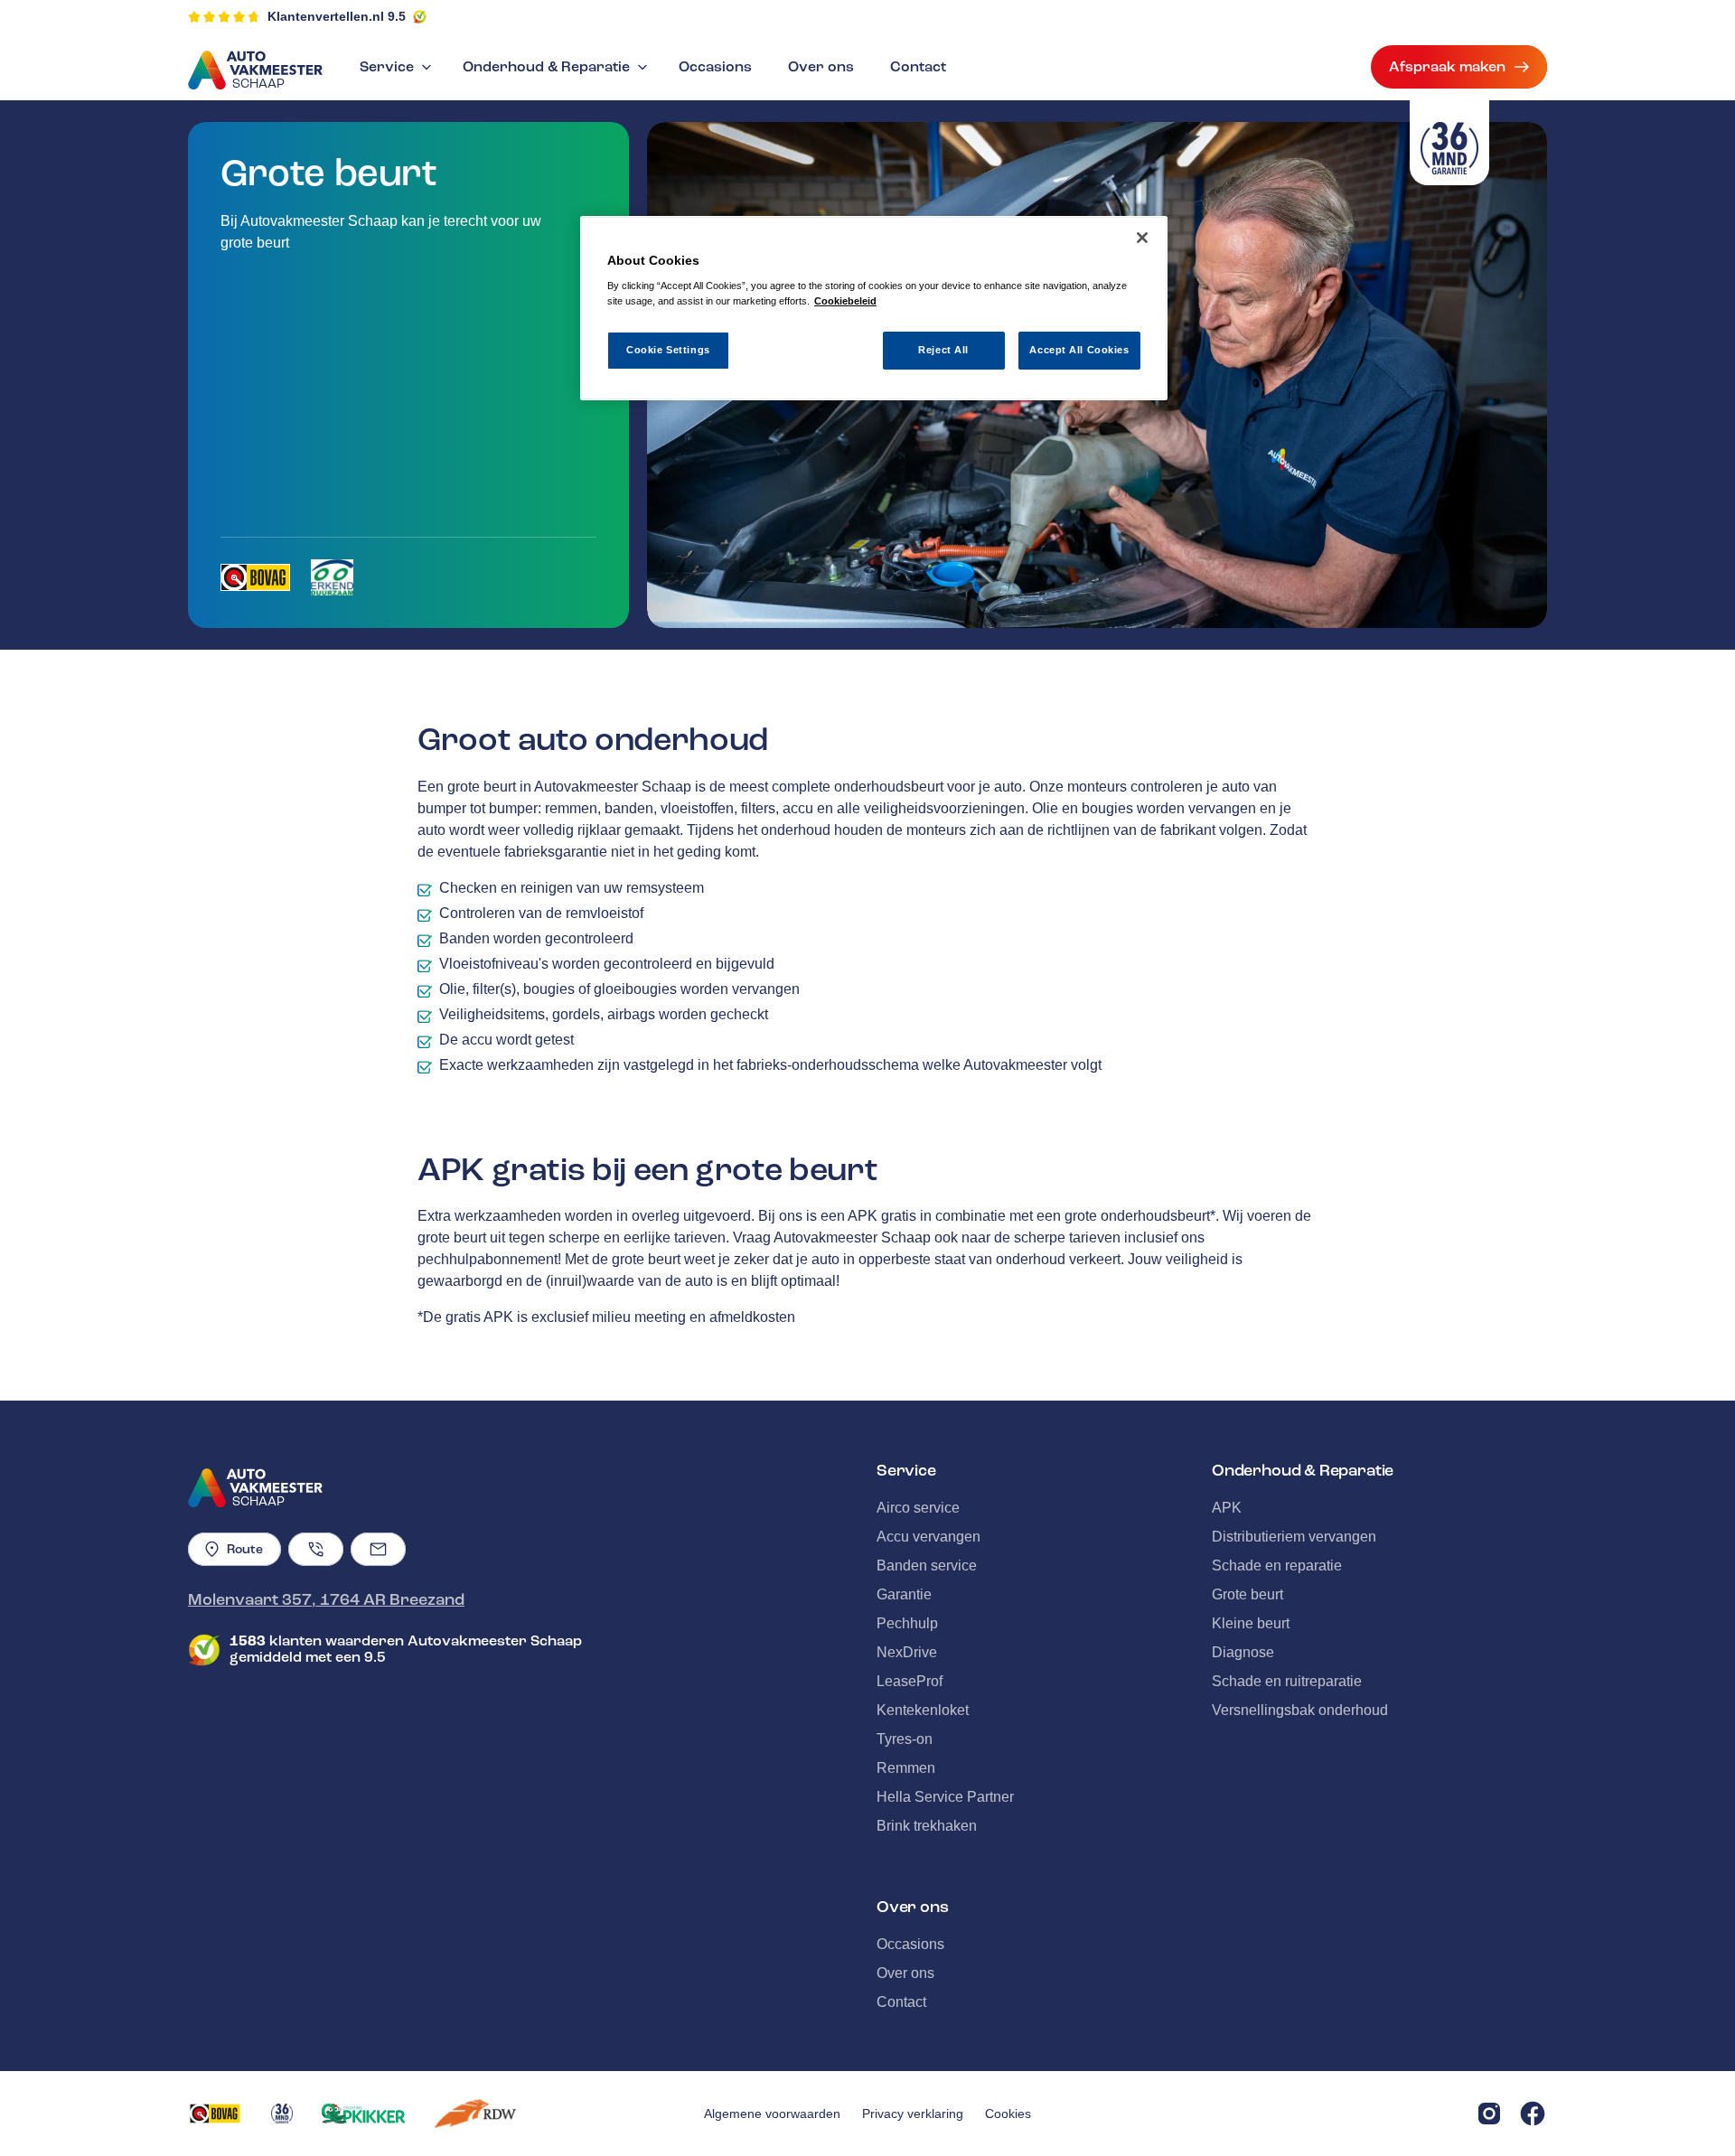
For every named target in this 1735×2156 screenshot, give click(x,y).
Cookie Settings (668, 350)
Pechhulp (907, 1623)
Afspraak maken (1447, 67)
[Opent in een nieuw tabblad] (255, 577)
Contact (918, 67)
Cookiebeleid (845, 301)
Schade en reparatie (1277, 1565)
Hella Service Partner (945, 1797)
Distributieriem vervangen (1294, 1537)
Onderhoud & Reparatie (546, 67)
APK (1227, 1508)
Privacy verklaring (913, 2114)
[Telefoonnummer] (316, 1549)
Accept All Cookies (1079, 350)
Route (245, 1549)
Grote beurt (1247, 1594)
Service (387, 67)
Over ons (821, 67)
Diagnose (1243, 1652)
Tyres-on (905, 1739)
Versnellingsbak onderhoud (1300, 1710)
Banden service (927, 1565)
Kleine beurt (1251, 1623)
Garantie (904, 1594)
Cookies (1008, 2114)
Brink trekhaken (927, 1826)
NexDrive (907, 1652)
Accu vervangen (928, 1537)
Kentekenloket (923, 1710)
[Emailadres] (378, 1549)
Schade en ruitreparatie (1287, 1681)
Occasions (715, 67)
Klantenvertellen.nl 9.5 (337, 16)
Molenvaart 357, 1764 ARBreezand (326, 1599)
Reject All (943, 350)
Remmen (906, 1768)
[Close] (1142, 238)
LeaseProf (910, 1681)
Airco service (918, 1508)
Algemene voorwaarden (772, 2114)
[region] (874, 309)
